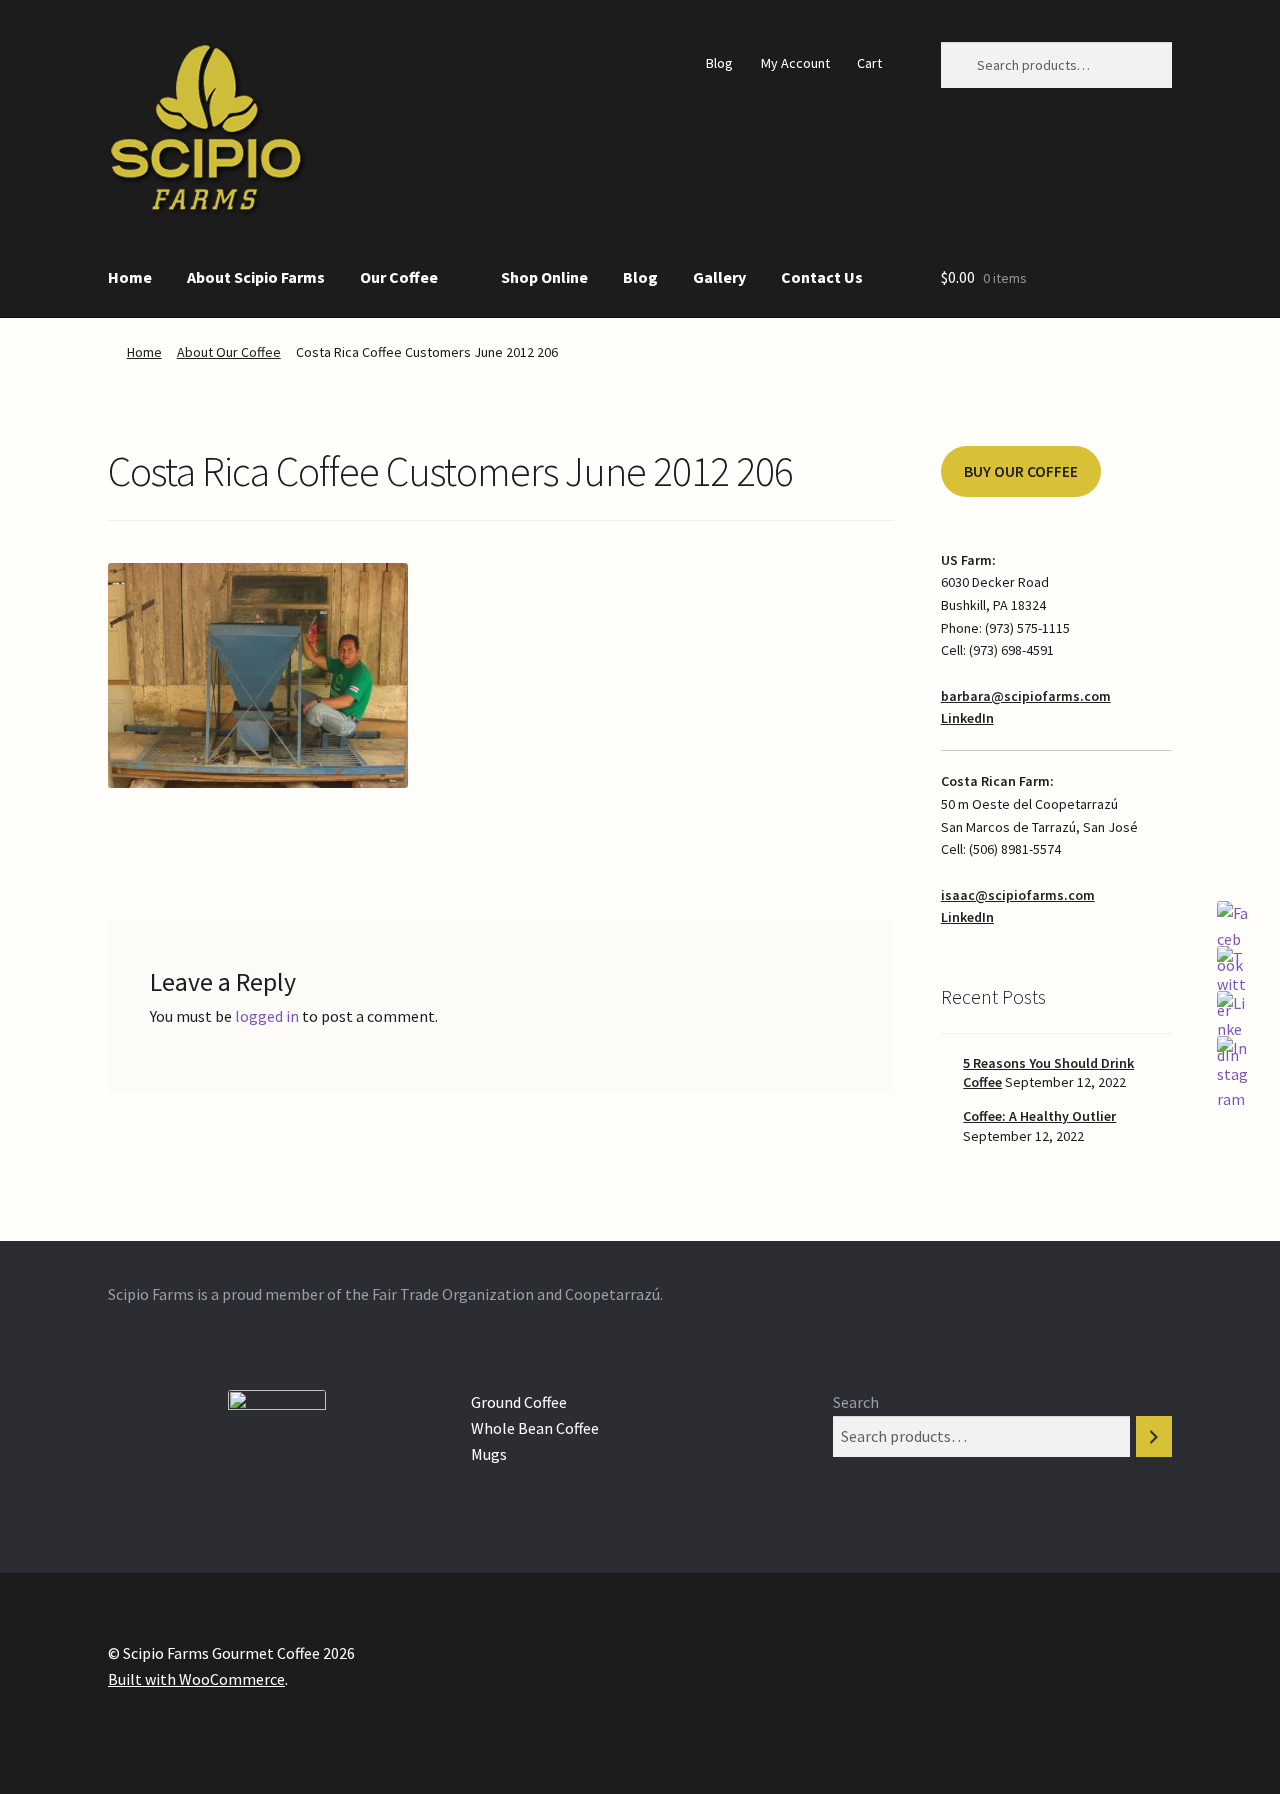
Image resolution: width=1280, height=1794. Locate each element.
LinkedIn (967, 718)
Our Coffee (399, 277)
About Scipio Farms (256, 277)
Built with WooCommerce (196, 1679)
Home (130, 277)
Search (856, 1402)
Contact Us (822, 277)
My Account (795, 63)
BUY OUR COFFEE (1021, 471)
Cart (869, 63)
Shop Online (544, 277)
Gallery (719, 277)
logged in (267, 1016)
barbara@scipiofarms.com (1026, 696)
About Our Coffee (229, 352)
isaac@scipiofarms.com (1018, 895)
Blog (719, 63)
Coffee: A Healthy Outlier (1039, 1116)
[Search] (1154, 1436)
